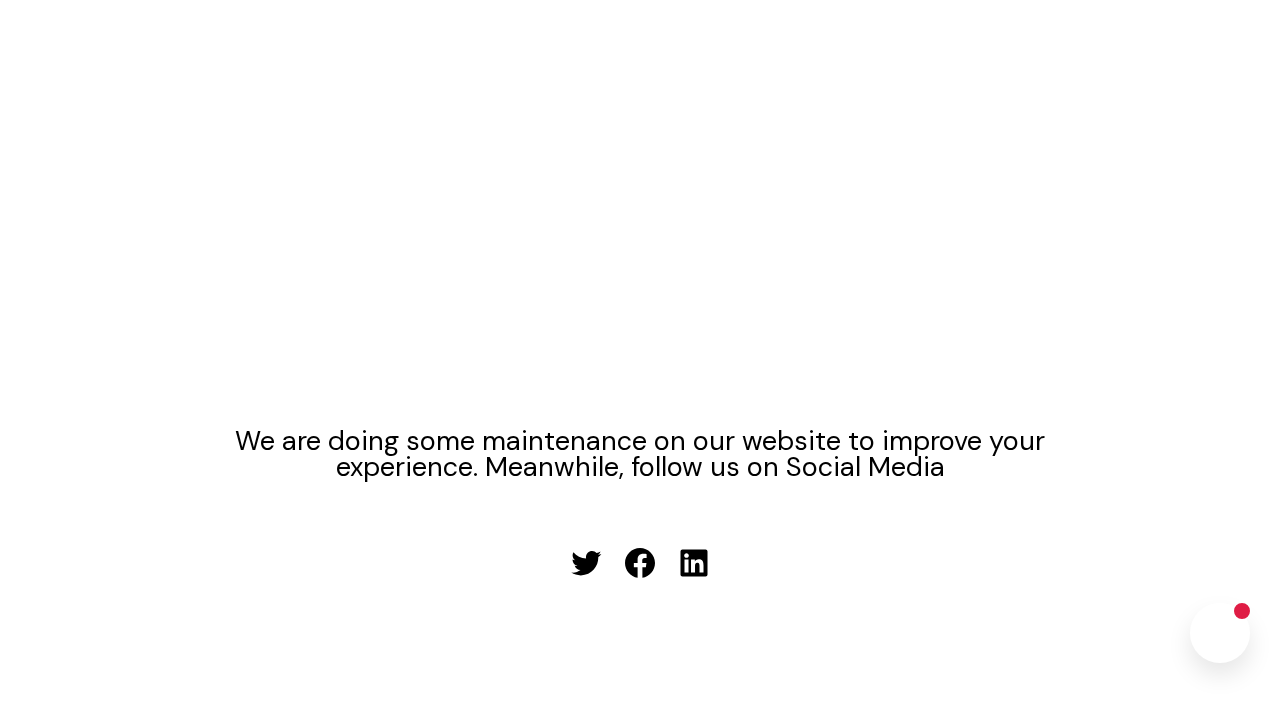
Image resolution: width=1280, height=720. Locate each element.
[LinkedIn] (694, 563)
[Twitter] (586, 563)
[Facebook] (640, 563)
